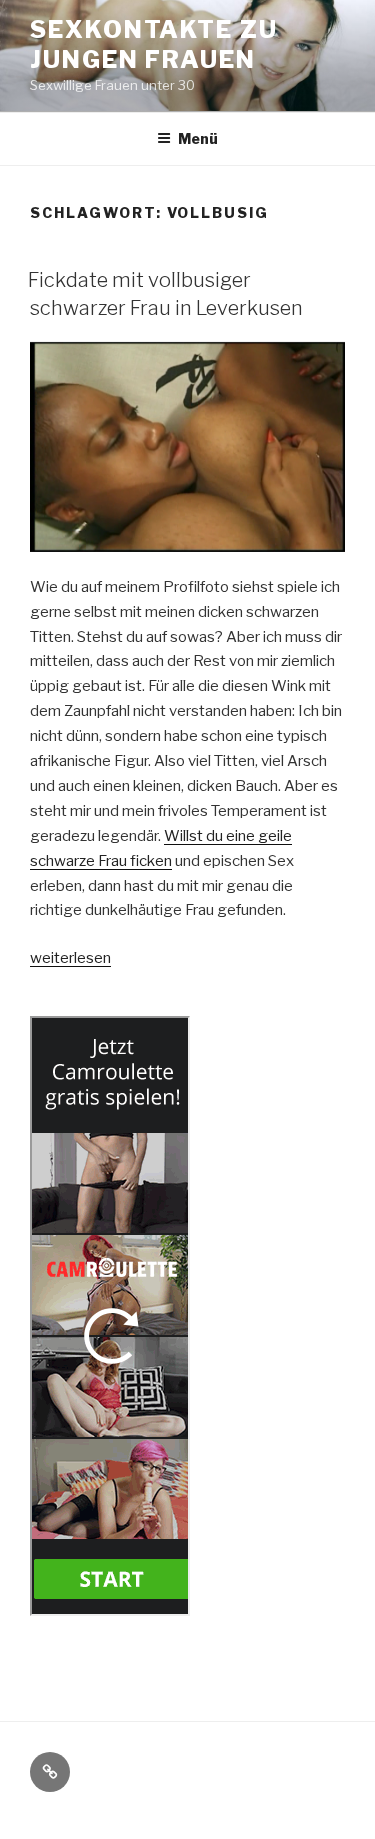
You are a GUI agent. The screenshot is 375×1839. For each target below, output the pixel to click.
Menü (198, 138)
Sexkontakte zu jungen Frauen (154, 44)
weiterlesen (70, 958)
